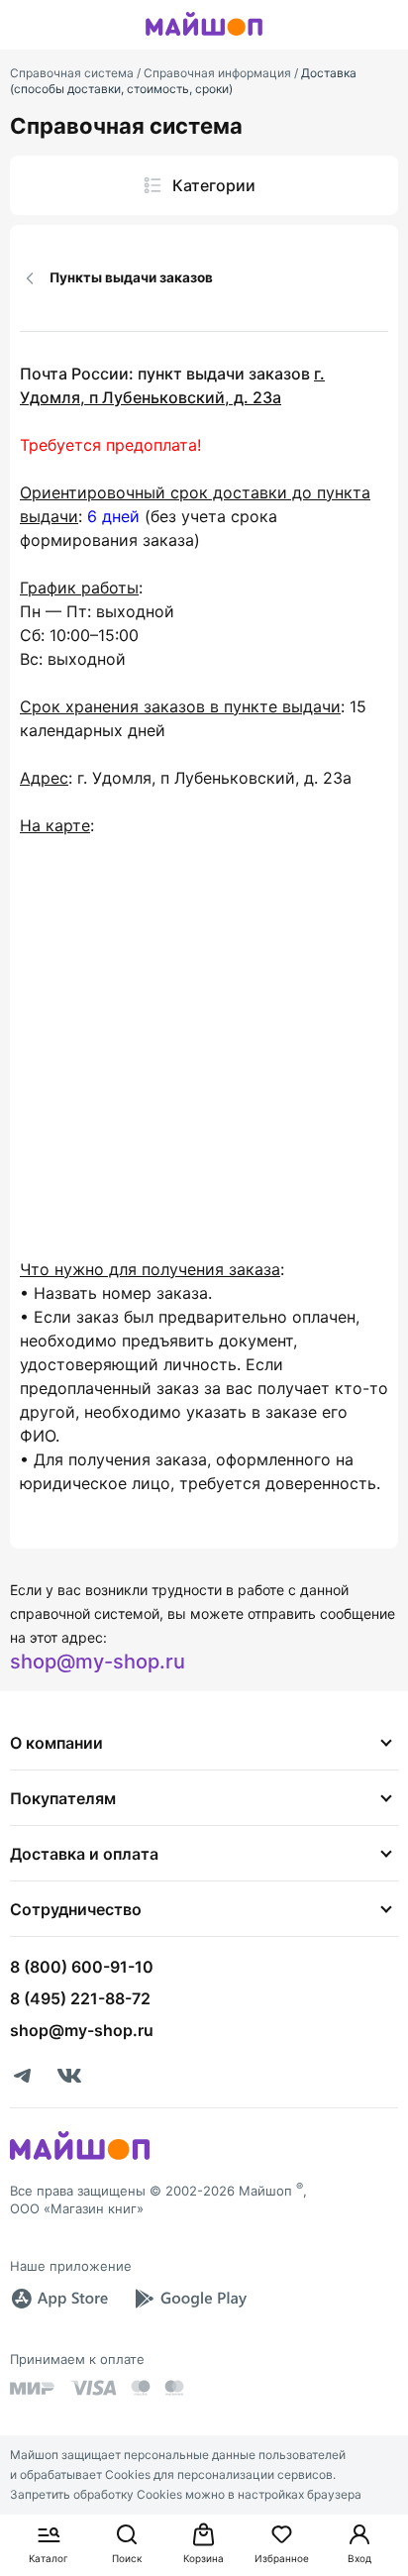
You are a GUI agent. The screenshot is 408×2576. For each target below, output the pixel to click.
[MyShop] (80, 2158)
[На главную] (204, 39)
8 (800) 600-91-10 (82, 1967)
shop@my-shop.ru (98, 1662)
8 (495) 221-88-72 (80, 1998)
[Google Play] (190, 2299)
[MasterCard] (141, 2388)
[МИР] (33, 2388)
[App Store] (59, 2299)
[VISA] (93, 2388)
